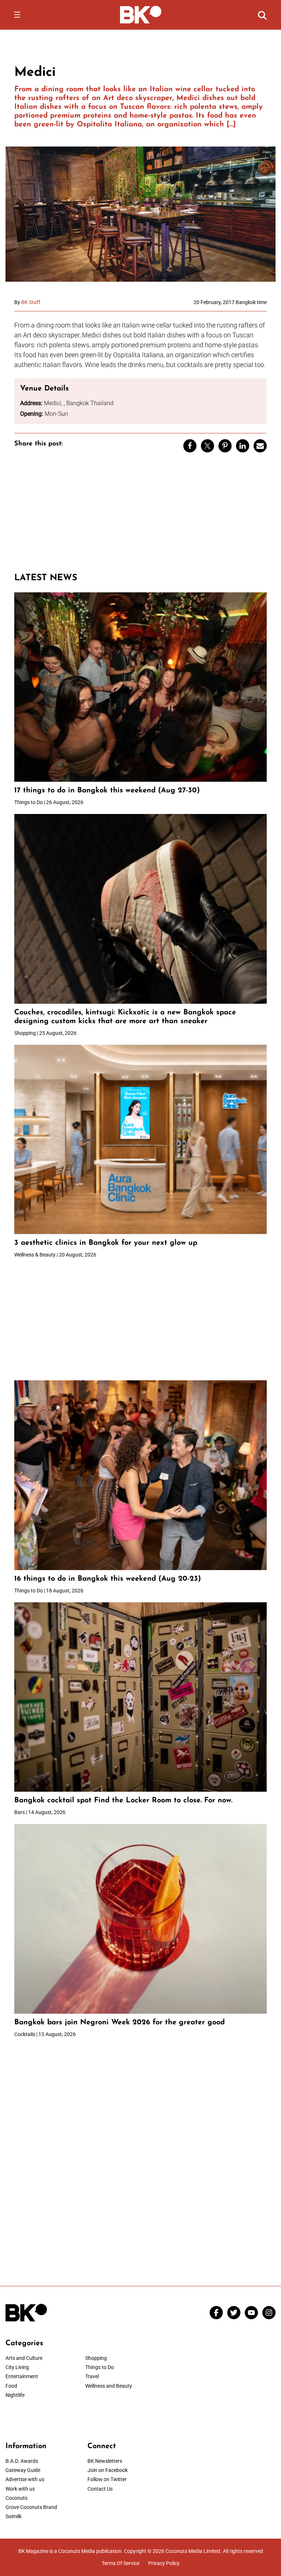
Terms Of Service (121, 2563)
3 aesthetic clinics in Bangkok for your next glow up (106, 1243)
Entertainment (22, 2376)
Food (11, 2386)
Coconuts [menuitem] (16, 2498)
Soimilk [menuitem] (14, 2516)
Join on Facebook (108, 2470)
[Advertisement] (140, 516)
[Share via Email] (260, 446)
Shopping (96, 2358)
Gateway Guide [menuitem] (23, 2470)
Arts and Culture (24, 2358)
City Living (17, 2367)
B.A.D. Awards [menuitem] (22, 2461)
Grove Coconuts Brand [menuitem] (31, 2507)
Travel (92, 2376)
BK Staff (31, 302)
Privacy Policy (164, 2563)
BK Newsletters (105, 2461)
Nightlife (15, 2395)
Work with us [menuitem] (20, 2489)
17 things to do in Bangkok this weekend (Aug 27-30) (107, 791)
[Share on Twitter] (207, 446)
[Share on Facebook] (190, 446)
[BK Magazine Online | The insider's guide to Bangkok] (141, 14)
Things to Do (100, 2367)
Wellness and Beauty (109, 2386)
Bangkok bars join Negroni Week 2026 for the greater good (119, 2022)
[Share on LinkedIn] (243, 446)
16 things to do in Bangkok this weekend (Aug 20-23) (108, 1579)
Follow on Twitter (107, 2479)
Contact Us (100, 2489)
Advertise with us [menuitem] (25, 2479)
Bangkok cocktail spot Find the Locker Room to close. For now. (125, 1800)
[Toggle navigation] (17, 15)
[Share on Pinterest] (225, 446)
